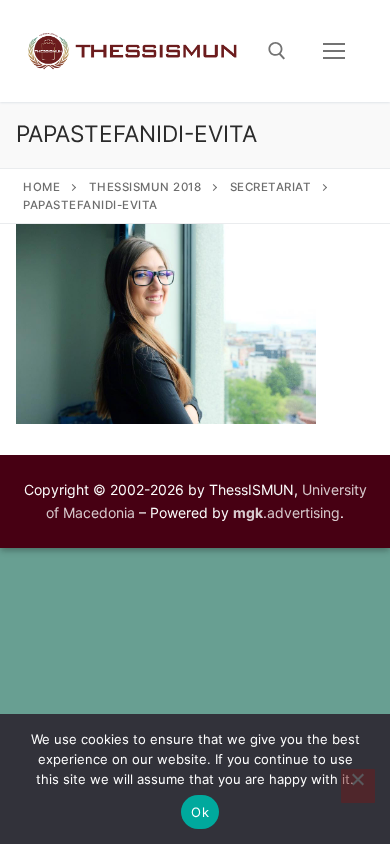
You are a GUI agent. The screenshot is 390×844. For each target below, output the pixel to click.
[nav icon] (334, 51)
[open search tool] (277, 51)
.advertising (286, 512)
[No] (358, 786)
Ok (200, 812)
